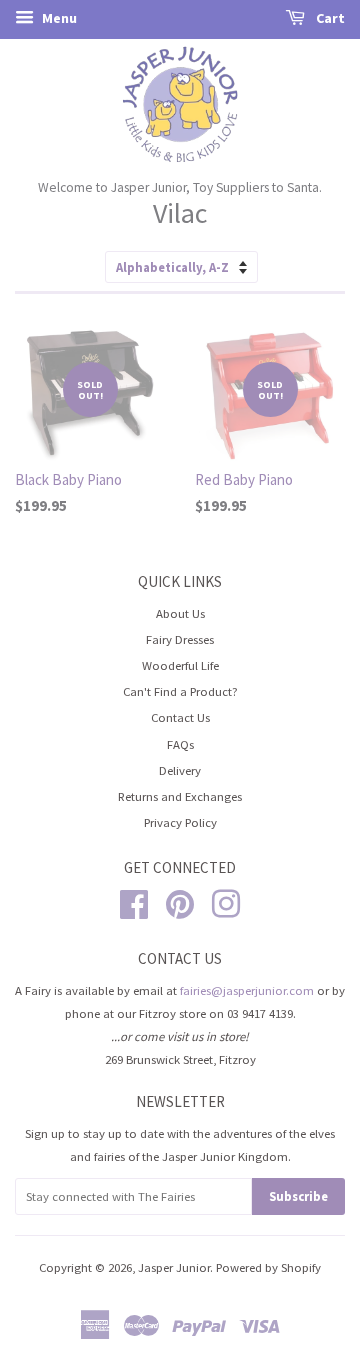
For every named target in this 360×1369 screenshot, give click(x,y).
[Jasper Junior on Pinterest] (180, 901)
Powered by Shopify (268, 1267)
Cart (329, 18)
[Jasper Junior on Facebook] (134, 901)
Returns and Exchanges (180, 796)
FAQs (180, 744)
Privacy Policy (180, 822)
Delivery (180, 770)
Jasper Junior (174, 1267)
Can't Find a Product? (180, 691)
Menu (58, 18)
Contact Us (180, 717)
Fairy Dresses (180, 639)
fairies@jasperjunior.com (247, 990)
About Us (180, 613)
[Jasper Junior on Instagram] (226, 901)
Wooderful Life (180, 665)
